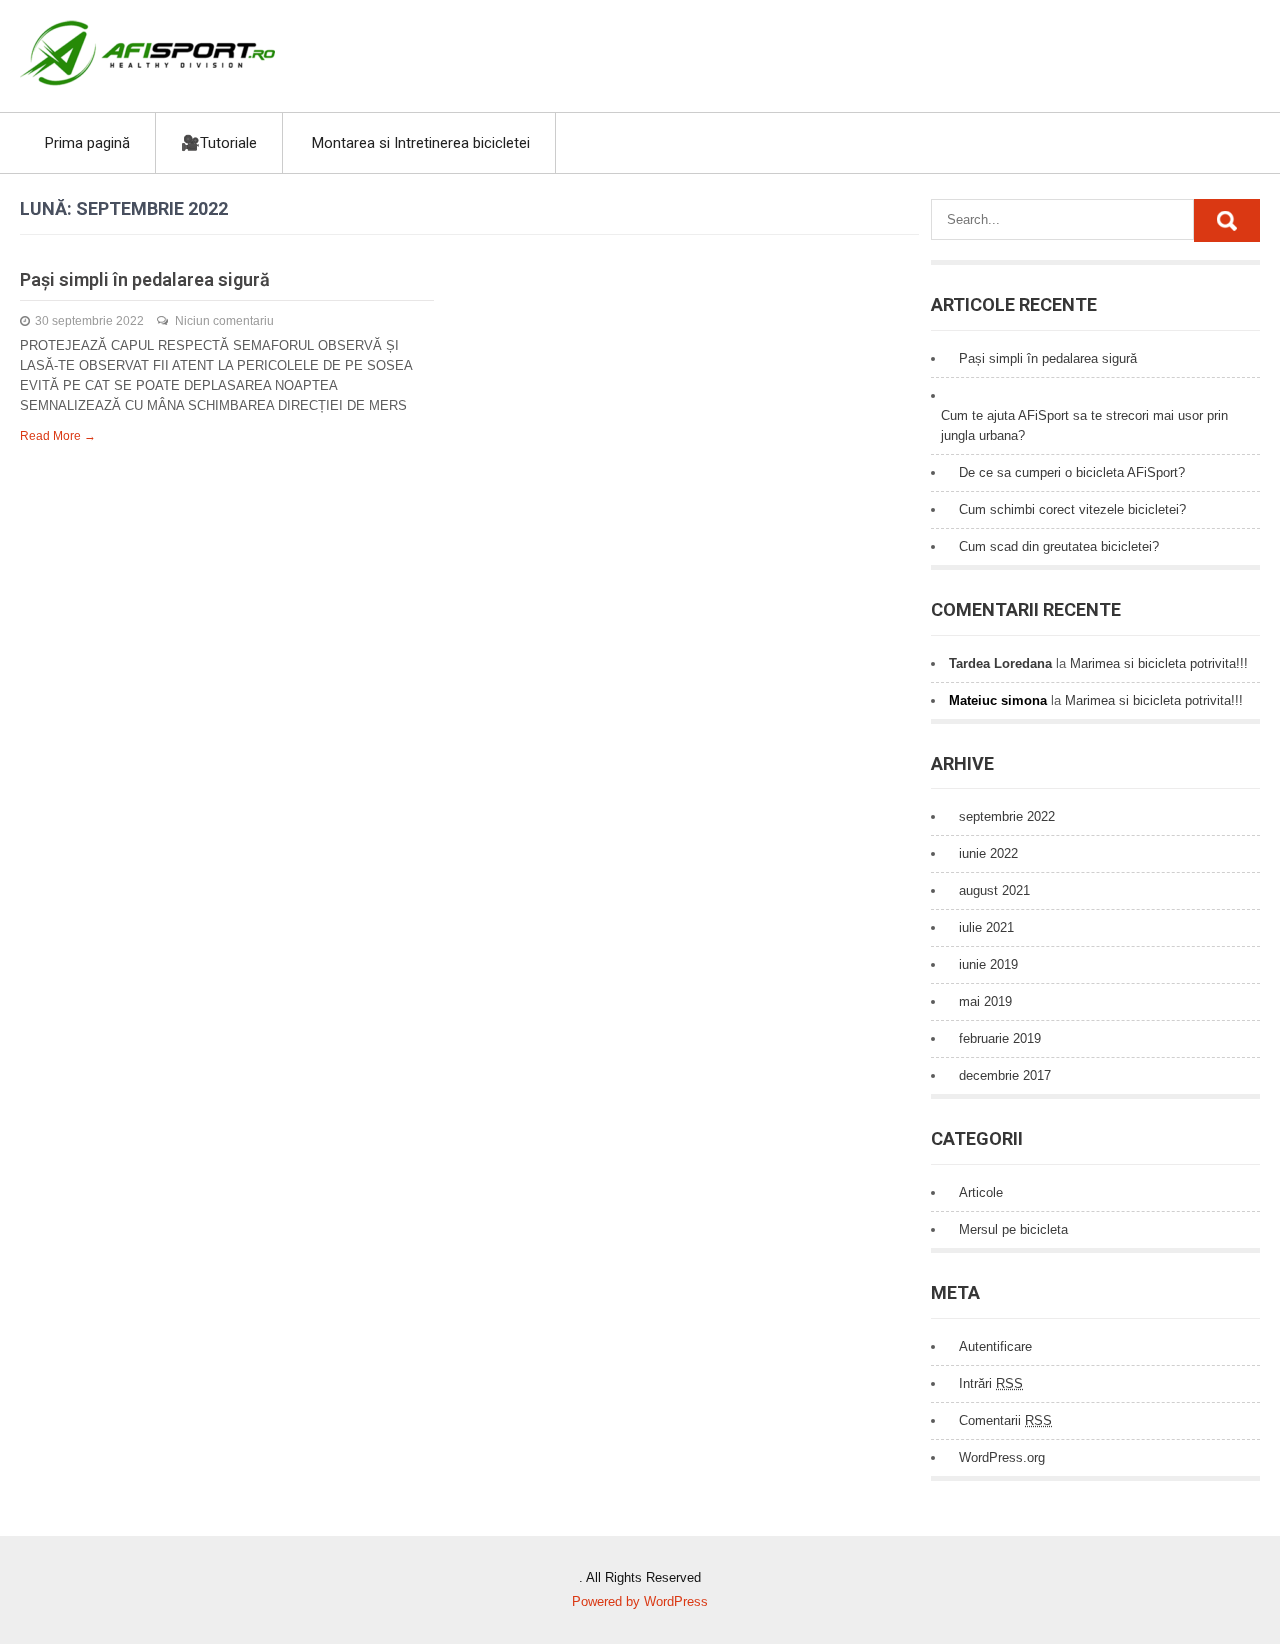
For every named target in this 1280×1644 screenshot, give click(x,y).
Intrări (991, 1383)
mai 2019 (985, 1001)
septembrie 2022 (1007, 816)
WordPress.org (1002, 1457)
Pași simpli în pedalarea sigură (145, 279)
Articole (981, 1192)
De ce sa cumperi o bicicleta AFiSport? (1072, 472)
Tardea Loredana (1000, 663)
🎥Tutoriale (219, 143)
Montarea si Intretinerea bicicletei (421, 143)
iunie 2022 (988, 853)
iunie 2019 (988, 964)
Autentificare (995, 1346)
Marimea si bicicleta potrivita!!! (1159, 663)
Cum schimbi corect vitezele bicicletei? (1072, 509)
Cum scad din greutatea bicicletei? (1059, 546)
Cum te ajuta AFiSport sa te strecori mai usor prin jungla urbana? (1084, 425)
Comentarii (1005, 1420)
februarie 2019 (1000, 1038)
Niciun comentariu (224, 321)
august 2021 (994, 890)
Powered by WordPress (640, 1601)
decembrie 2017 (1005, 1075)
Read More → (58, 436)
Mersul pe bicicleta (1013, 1229)
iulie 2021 (986, 927)
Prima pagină (87, 143)
